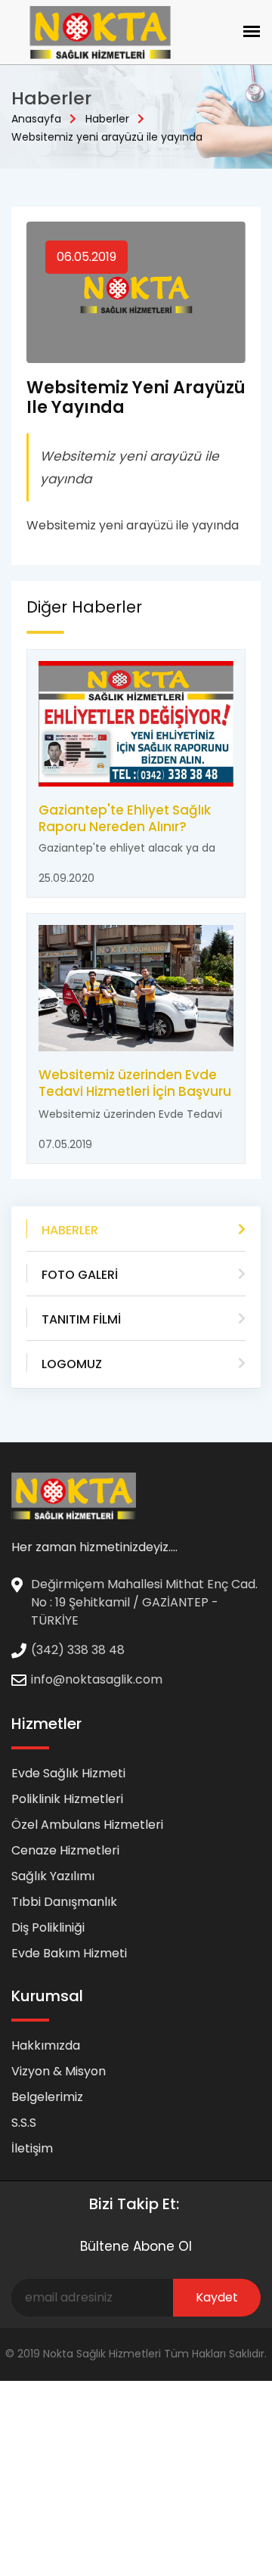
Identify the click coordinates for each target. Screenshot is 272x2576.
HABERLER (70, 1230)
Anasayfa (36, 119)
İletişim (32, 2148)
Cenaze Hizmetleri (65, 1850)
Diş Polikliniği (48, 1927)
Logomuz (72, 1364)
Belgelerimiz (47, 2097)
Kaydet (217, 2297)
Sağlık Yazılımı (53, 1876)
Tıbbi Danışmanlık (64, 1902)
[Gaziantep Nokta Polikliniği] (74, 1496)
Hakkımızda (46, 2045)
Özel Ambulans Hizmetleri (87, 1825)
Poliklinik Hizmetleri (67, 1799)
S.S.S (24, 2123)
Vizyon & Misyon (59, 2071)
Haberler (107, 119)
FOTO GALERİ (80, 1275)
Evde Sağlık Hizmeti (68, 1773)
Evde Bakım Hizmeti (69, 1953)
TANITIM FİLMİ (81, 1319)
